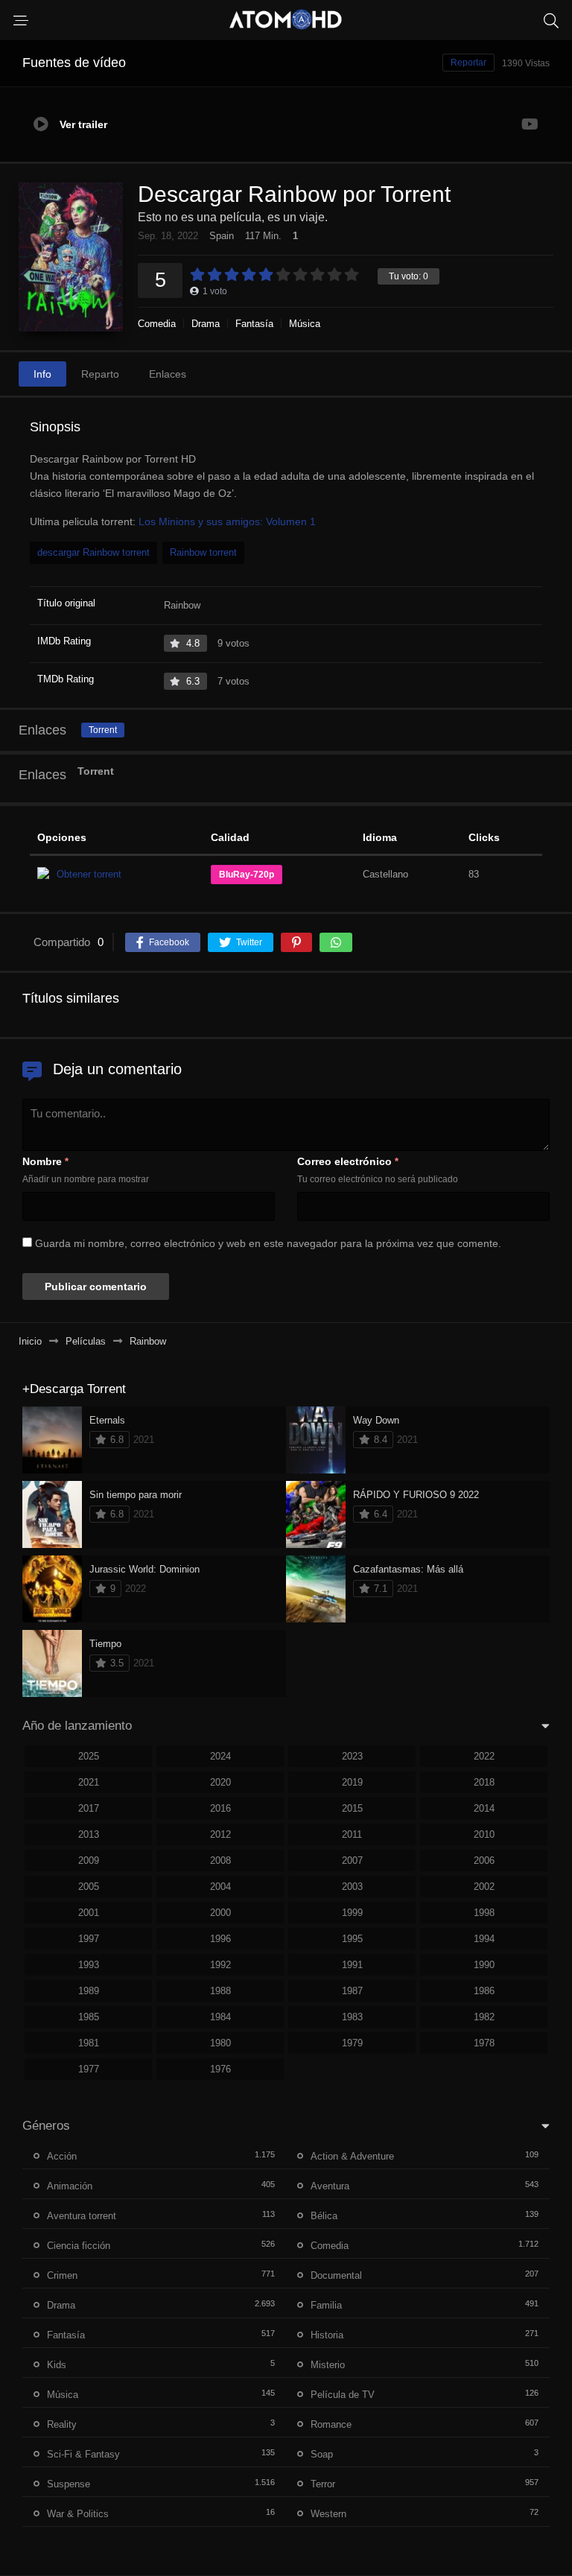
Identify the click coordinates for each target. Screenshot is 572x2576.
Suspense (69, 2484)
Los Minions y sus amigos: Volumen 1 (227, 521)
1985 (89, 2017)
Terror (323, 2484)
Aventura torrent (82, 2216)
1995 (352, 1939)
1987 (352, 1991)
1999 (352, 1913)
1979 (352, 2043)
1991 (352, 1965)
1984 (220, 2017)
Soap (322, 2454)
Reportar (468, 63)
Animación (70, 2186)
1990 (484, 1965)
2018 (484, 1782)
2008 (220, 1860)
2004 (220, 1887)
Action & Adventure (352, 2156)
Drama (206, 324)
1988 (220, 1991)
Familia (326, 2305)
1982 (484, 2017)
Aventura (330, 2186)
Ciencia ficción (79, 2246)
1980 (220, 2043)
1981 (89, 2043)
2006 (484, 1860)
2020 (220, 1782)
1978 (484, 2043)
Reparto (100, 374)
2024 (220, 1756)
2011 (352, 1834)
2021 (89, 1782)
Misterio (328, 2365)
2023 (352, 1756)
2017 (89, 1808)
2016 (220, 1808)
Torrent (103, 730)
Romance (331, 2424)
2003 (352, 1887)
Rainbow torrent (203, 552)
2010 (484, 1834)
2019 (352, 1782)
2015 (352, 1808)
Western (328, 2514)
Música (305, 324)
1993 (89, 1965)
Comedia (157, 324)
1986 (484, 1991)
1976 (220, 2069)
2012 (220, 1834)
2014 (484, 1808)
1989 (89, 1991)
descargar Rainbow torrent (93, 552)
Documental (336, 2275)
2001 (89, 1913)
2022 (484, 1756)
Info (42, 374)
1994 (484, 1939)
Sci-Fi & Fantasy (83, 2454)
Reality (62, 2424)
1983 (352, 2017)
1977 (89, 2069)
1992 (220, 1965)
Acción (62, 2156)
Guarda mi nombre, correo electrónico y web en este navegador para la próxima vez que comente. (268, 1243)
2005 (89, 1887)
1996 (220, 1939)
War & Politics (78, 2514)
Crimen (62, 2275)
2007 (352, 1860)
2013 (89, 1834)
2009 (89, 1860)
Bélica (324, 2216)
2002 (484, 1887)
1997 (89, 1939)
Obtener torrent (89, 874)
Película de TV (343, 2395)
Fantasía (254, 324)
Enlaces (168, 374)
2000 (220, 1913)
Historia (327, 2335)
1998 (484, 1913)
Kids (57, 2365)
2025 (89, 1756)
